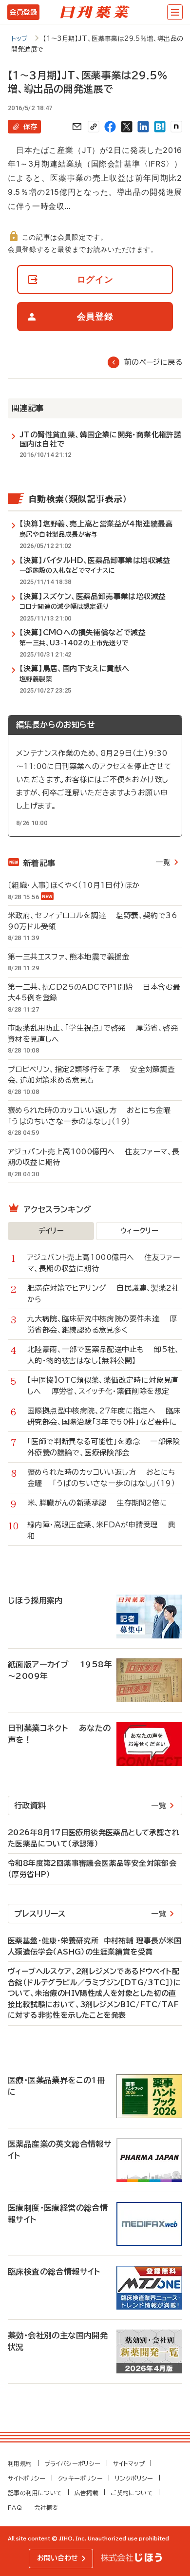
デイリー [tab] (51, 1231)
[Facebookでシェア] (110, 127)
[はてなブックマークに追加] (160, 127)
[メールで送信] (77, 127)
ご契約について (132, 2493)
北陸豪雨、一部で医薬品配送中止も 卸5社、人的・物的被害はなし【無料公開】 (104, 1355)
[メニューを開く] (175, 12)
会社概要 (46, 2507)
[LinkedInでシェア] (143, 127)
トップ (20, 39)
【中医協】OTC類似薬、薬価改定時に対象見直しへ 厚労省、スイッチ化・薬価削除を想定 (103, 1386)
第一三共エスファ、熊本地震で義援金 (74, 957)
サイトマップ (129, 2463)
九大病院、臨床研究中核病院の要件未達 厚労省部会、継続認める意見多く (102, 1324)
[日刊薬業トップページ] (95, 12)
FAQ (15, 2507)
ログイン (95, 279)
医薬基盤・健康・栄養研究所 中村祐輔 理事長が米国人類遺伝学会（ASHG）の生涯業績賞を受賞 (95, 1946)
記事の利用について (35, 2493)
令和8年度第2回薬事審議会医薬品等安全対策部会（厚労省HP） (92, 1869)
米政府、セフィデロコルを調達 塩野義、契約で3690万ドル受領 (93, 921)
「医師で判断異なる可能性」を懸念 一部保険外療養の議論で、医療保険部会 (104, 1447)
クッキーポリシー (80, 2478)
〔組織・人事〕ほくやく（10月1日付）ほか (79, 885)
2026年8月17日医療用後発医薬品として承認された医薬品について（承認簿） (94, 1838)
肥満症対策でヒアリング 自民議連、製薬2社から (103, 1294)
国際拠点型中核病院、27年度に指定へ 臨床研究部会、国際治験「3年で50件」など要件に (104, 1416)
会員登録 (23, 12)
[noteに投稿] (176, 127)
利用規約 (20, 2463)
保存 (30, 127)
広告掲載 (87, 2493)
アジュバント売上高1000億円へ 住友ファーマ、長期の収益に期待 (94, 1157)
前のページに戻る (153, 362)
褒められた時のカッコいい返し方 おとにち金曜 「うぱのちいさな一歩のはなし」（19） (94, 1116)
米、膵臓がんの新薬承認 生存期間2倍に (97, 1503)
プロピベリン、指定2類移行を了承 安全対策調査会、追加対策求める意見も (92, 1075)
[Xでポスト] (127, 127)
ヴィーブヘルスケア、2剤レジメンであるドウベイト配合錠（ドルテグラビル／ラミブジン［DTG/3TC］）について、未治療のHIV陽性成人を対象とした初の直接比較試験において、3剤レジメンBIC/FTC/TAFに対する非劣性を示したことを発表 (95, 1993)
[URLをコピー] (94, 127)
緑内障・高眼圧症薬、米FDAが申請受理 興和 (102, 1530)
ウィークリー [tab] (139, 1231)
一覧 (163, 862)
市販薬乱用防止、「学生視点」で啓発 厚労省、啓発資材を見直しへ (93, 1034)
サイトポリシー (27, 2478)
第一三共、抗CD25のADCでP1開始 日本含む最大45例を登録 (94, 993)
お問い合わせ (57, 2558)
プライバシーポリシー (73, 2463)
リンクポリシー (134, 2478)
